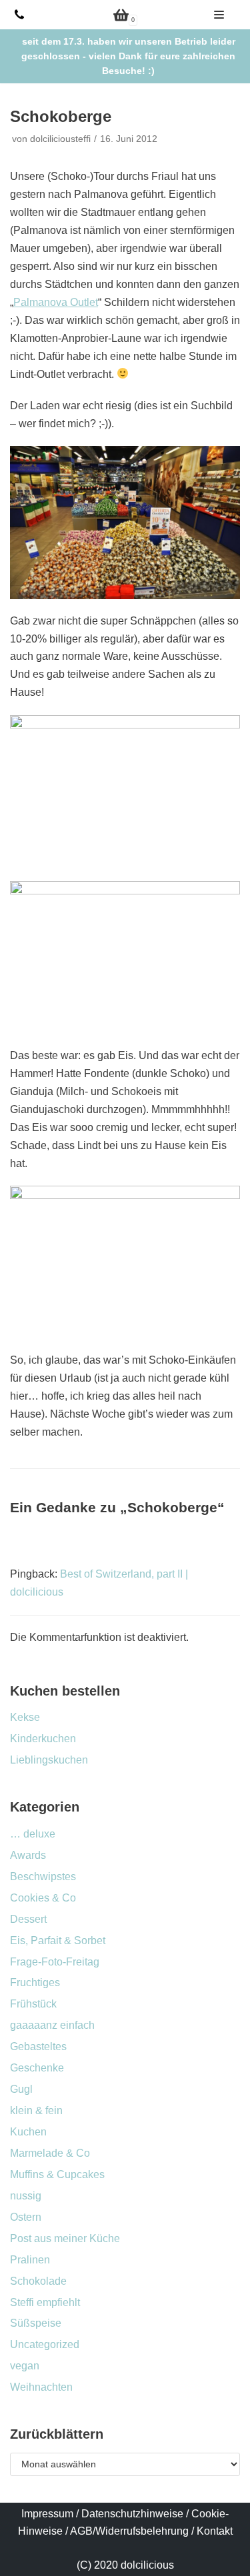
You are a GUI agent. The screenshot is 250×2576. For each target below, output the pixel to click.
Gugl (21, 2089)
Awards (28, 1855)
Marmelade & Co (50, 2153)
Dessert (28, 1919)
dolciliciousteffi (60, 139)
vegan (25, 2366)
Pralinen (30, 2260)
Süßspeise (36, 2323)
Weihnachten (41, 2387)
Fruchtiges (35, 1982)
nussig (26, 2196)
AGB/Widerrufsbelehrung (129, 2531)
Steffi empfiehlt (45, 2302)
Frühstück (33, 2004)
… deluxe (33, 1834)
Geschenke (37, 2068)
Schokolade (38, 2281)
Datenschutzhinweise (132, 2514)
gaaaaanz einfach (52, 2025)
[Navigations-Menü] (219, 15)
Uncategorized (45, 2344)
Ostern (26, 2217)
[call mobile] (19, 15)
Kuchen (28, 2132)
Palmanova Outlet (56, 302)
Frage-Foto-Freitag (55, 1962)
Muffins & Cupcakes (57, 2174)
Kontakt (215, 2531)
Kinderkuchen (43, 1739)
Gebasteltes (38, 2046)
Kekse (25, 1717)
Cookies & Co (43, 1898)
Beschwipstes (43, 1877)
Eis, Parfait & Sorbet (58, 1940)
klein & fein (36, 2110)
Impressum (47, 2514)
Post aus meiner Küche (65, 2238)
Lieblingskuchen (49, 1760)
